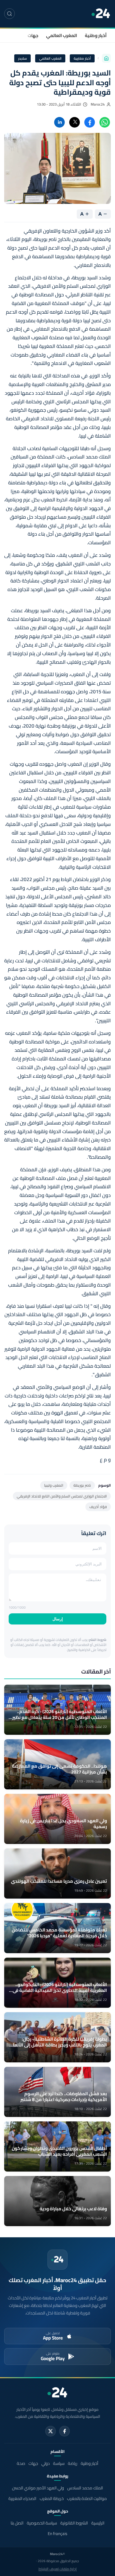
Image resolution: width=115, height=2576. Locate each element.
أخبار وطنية (96, 35)
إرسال (58, 1619)
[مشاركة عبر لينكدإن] (59, 122)
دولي (45, 2463)
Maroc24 (98, 104)
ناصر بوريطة (82, 1485)
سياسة (59, 2463)
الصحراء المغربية (22, 2498)
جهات (33, 35)
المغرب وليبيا (54, 1485)
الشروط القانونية (74, 2523)
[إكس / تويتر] (51, 2431)
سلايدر (22, 58)
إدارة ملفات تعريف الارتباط (58, 2569)
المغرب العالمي (62, 35)
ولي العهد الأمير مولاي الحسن (38, 2488)
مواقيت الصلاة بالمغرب (87, 2498)
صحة (21, 2463)
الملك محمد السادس (85, 2488)
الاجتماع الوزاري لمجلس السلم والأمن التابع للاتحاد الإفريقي (62, 1496)
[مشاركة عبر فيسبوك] (90, 122)
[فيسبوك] (64, 2431)
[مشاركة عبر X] (75, 122)
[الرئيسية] (106, 58)
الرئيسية (98, 2523)
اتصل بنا (17, 2523)
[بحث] (9, 14)
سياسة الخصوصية (42, 2523)
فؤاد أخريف (98, 1507)
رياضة (73, 2463)
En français (57, 2534)
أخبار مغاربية (82, 58)
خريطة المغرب (52, 2498)
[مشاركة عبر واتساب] (105, 122)
